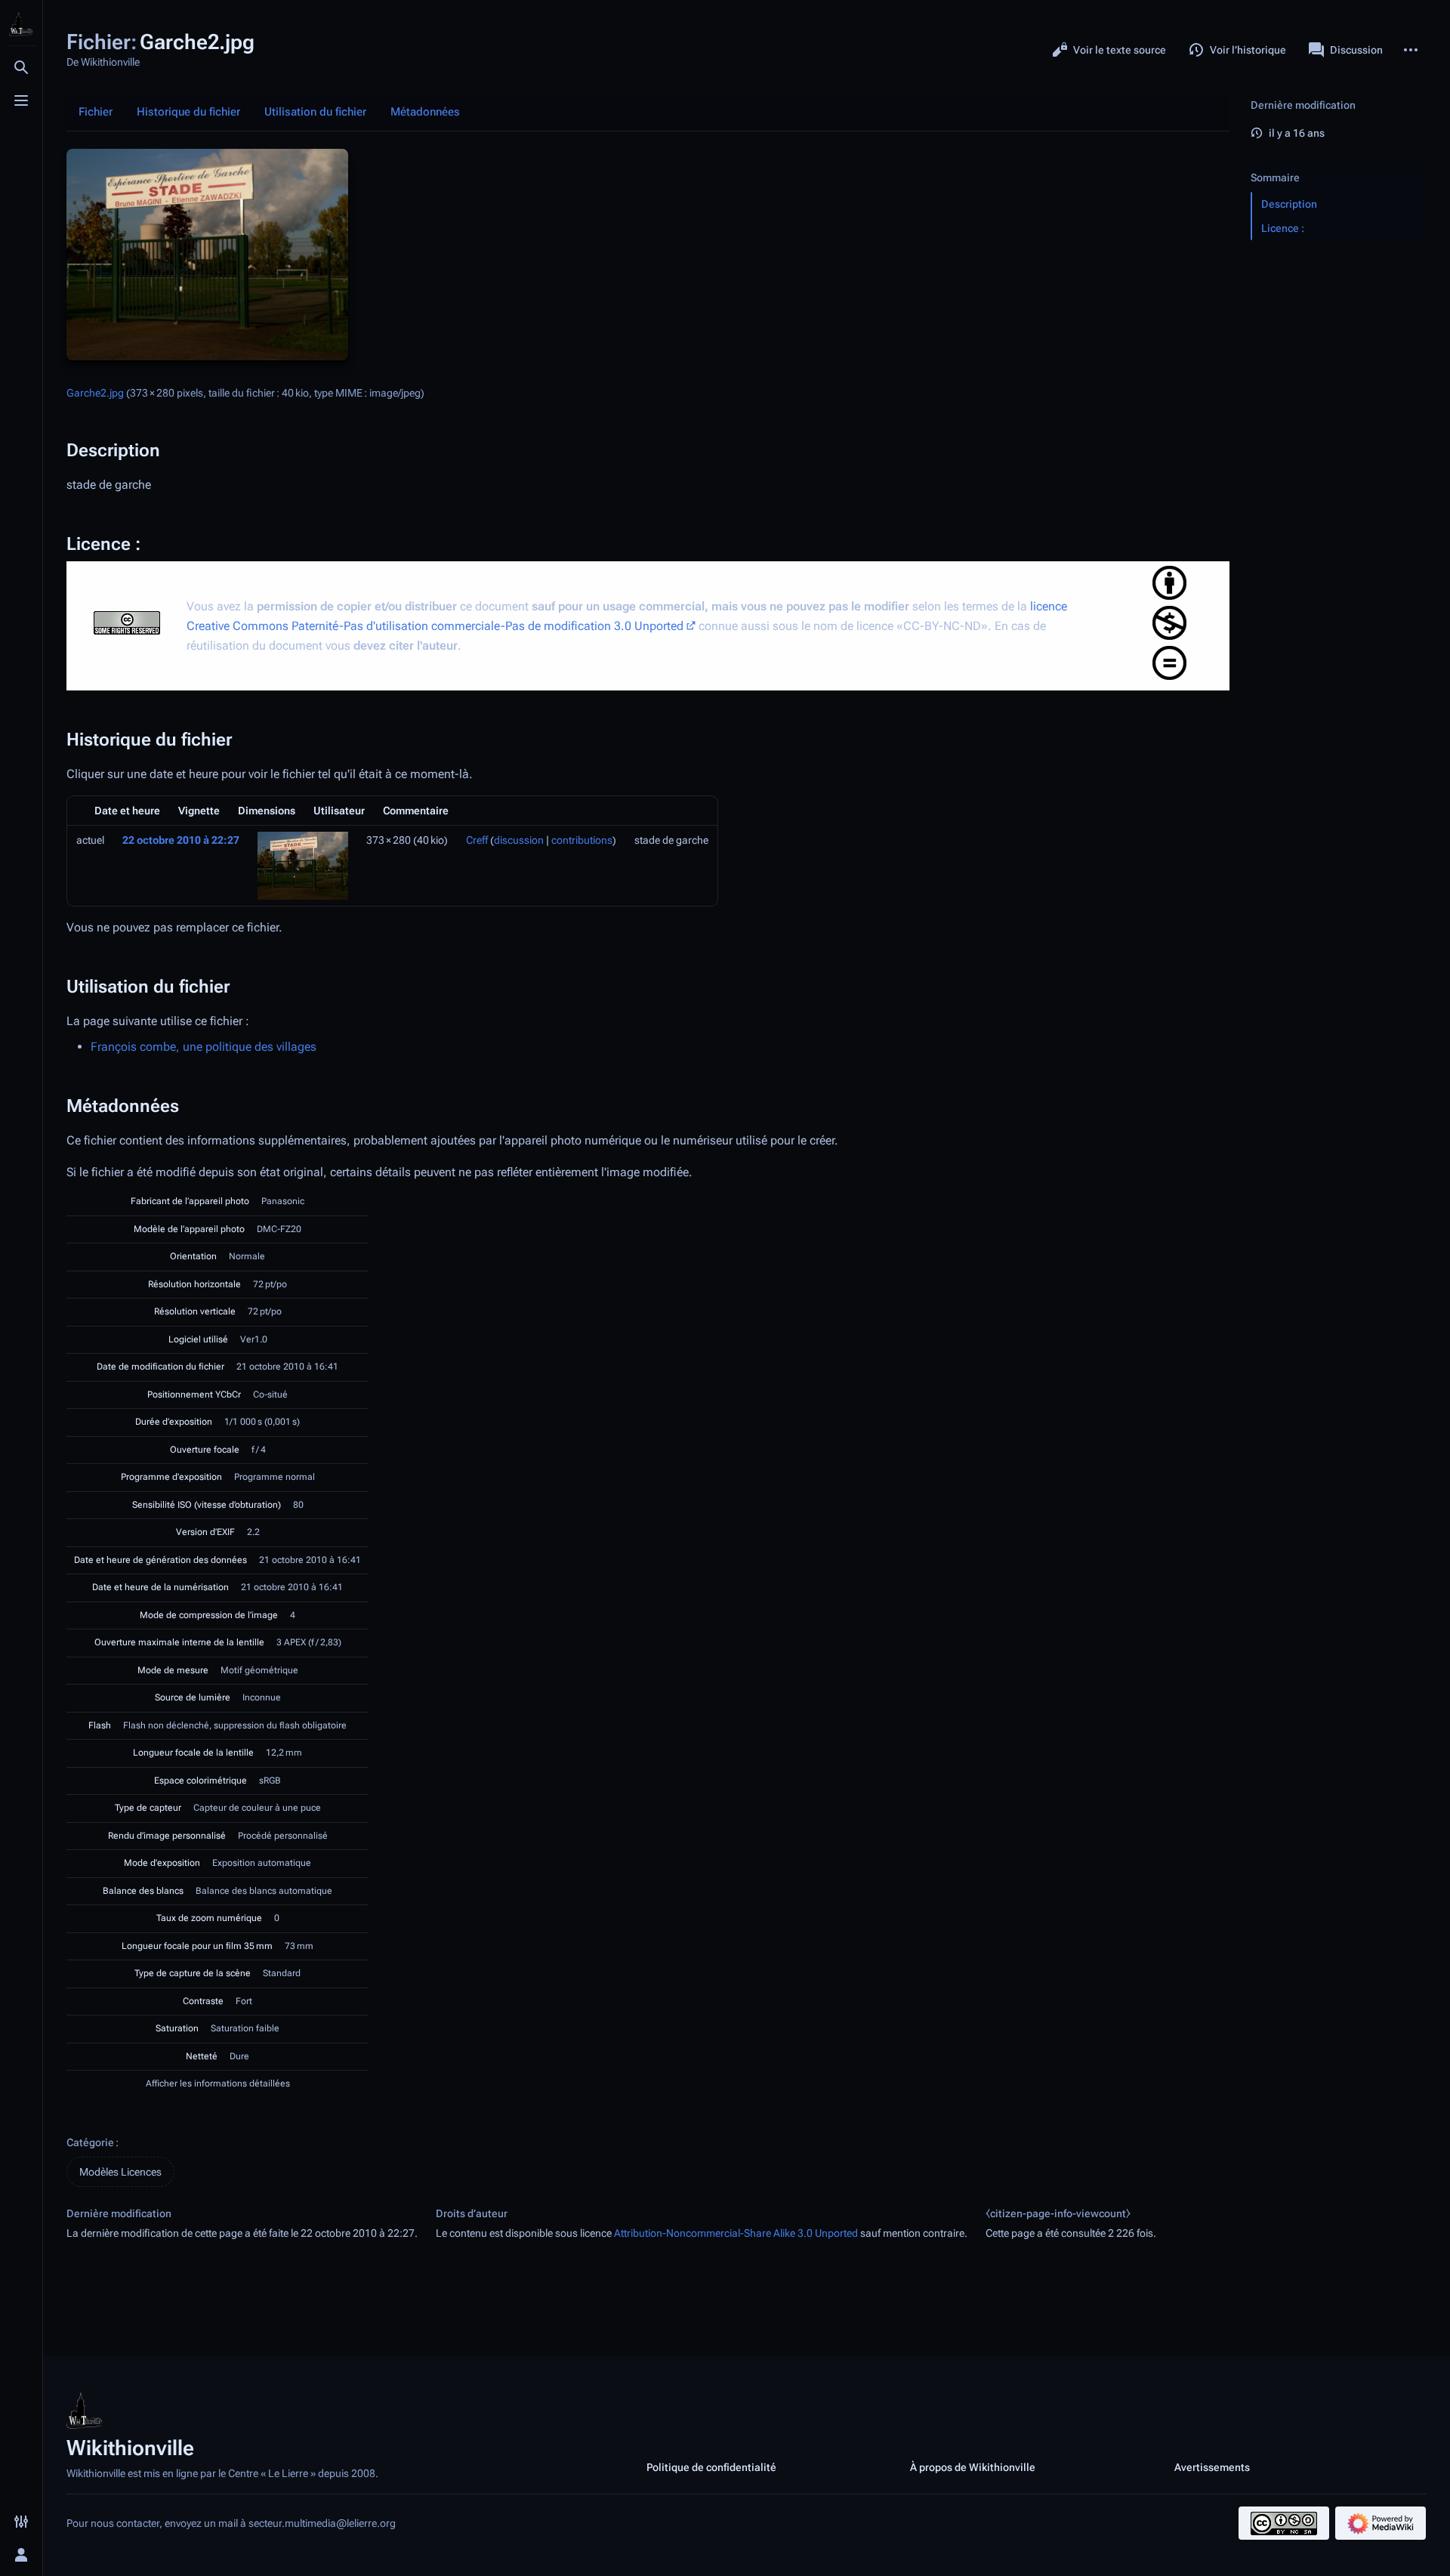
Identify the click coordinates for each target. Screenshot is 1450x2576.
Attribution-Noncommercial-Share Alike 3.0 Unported (736, 2233)
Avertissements (1212, 2467)
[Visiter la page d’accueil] (21, 24)
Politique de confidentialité (711, 2467)
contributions (582, 840)
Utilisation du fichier (315, 112)
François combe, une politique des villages (204, 1047)
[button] (1335, 162)
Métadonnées (425, 112)
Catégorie (90, 2142)
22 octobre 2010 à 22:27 (181, 840)
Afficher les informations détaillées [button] (218, 2083)
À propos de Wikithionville (973, 2467)
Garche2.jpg (95, 393)
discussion (519, 840)
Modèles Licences (120, 2172)
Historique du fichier (188, 112)
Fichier (96, 112)
